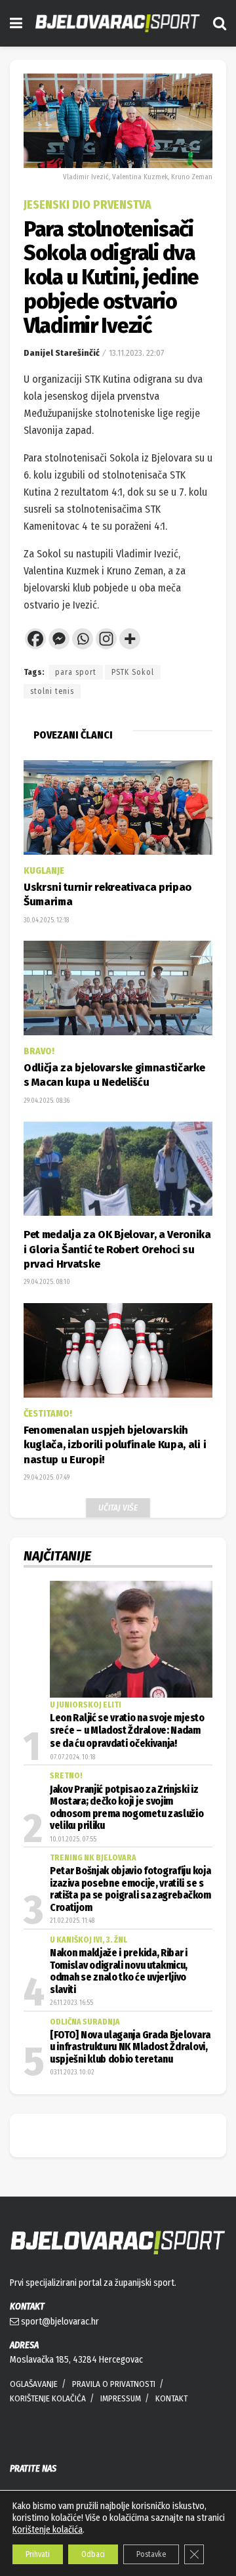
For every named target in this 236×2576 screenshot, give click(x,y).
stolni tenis (52, 691)
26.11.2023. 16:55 (71, 2003)
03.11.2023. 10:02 (72, 2072)
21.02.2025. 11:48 (72, 1921)
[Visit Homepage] (118, 23)
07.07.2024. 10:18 (72, 1757)
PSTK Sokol (133, 672)
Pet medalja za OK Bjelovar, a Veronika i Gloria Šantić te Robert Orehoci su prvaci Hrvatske (117, 1249)
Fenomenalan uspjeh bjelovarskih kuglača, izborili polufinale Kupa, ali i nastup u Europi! (115, 1445)
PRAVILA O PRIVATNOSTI (114, 2384)
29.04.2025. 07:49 (47, 1478)
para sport (76, 672)
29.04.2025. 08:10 (47, 1282)
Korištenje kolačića (48, 2530)
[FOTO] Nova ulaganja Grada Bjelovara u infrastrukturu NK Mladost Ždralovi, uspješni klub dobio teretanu (130, 2047)
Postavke (151, 2554)
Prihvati (38, 2554)
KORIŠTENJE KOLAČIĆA (48, 2398)
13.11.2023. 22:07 (136, 353)
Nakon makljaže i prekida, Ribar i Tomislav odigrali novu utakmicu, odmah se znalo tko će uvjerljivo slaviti (119, 1971)
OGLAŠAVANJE (34, 2384)
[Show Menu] (16, 23)
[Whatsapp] (83, 639)
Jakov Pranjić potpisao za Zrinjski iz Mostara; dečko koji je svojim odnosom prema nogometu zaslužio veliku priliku (127, 1808)
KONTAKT (171, 2398)
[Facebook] (35, 639)
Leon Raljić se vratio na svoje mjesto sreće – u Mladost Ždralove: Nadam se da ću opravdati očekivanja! (127, 1731)
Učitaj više (118, 1508)
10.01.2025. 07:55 (73, 1839)
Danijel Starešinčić (62, 353)
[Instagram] (106, 639)
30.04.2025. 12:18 (46, 920)
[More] (130, 639)
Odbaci (93, 2554)
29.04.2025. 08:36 (47, 1101)
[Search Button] (220, 23)
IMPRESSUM (121, 2398)
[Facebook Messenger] (59, 639)
